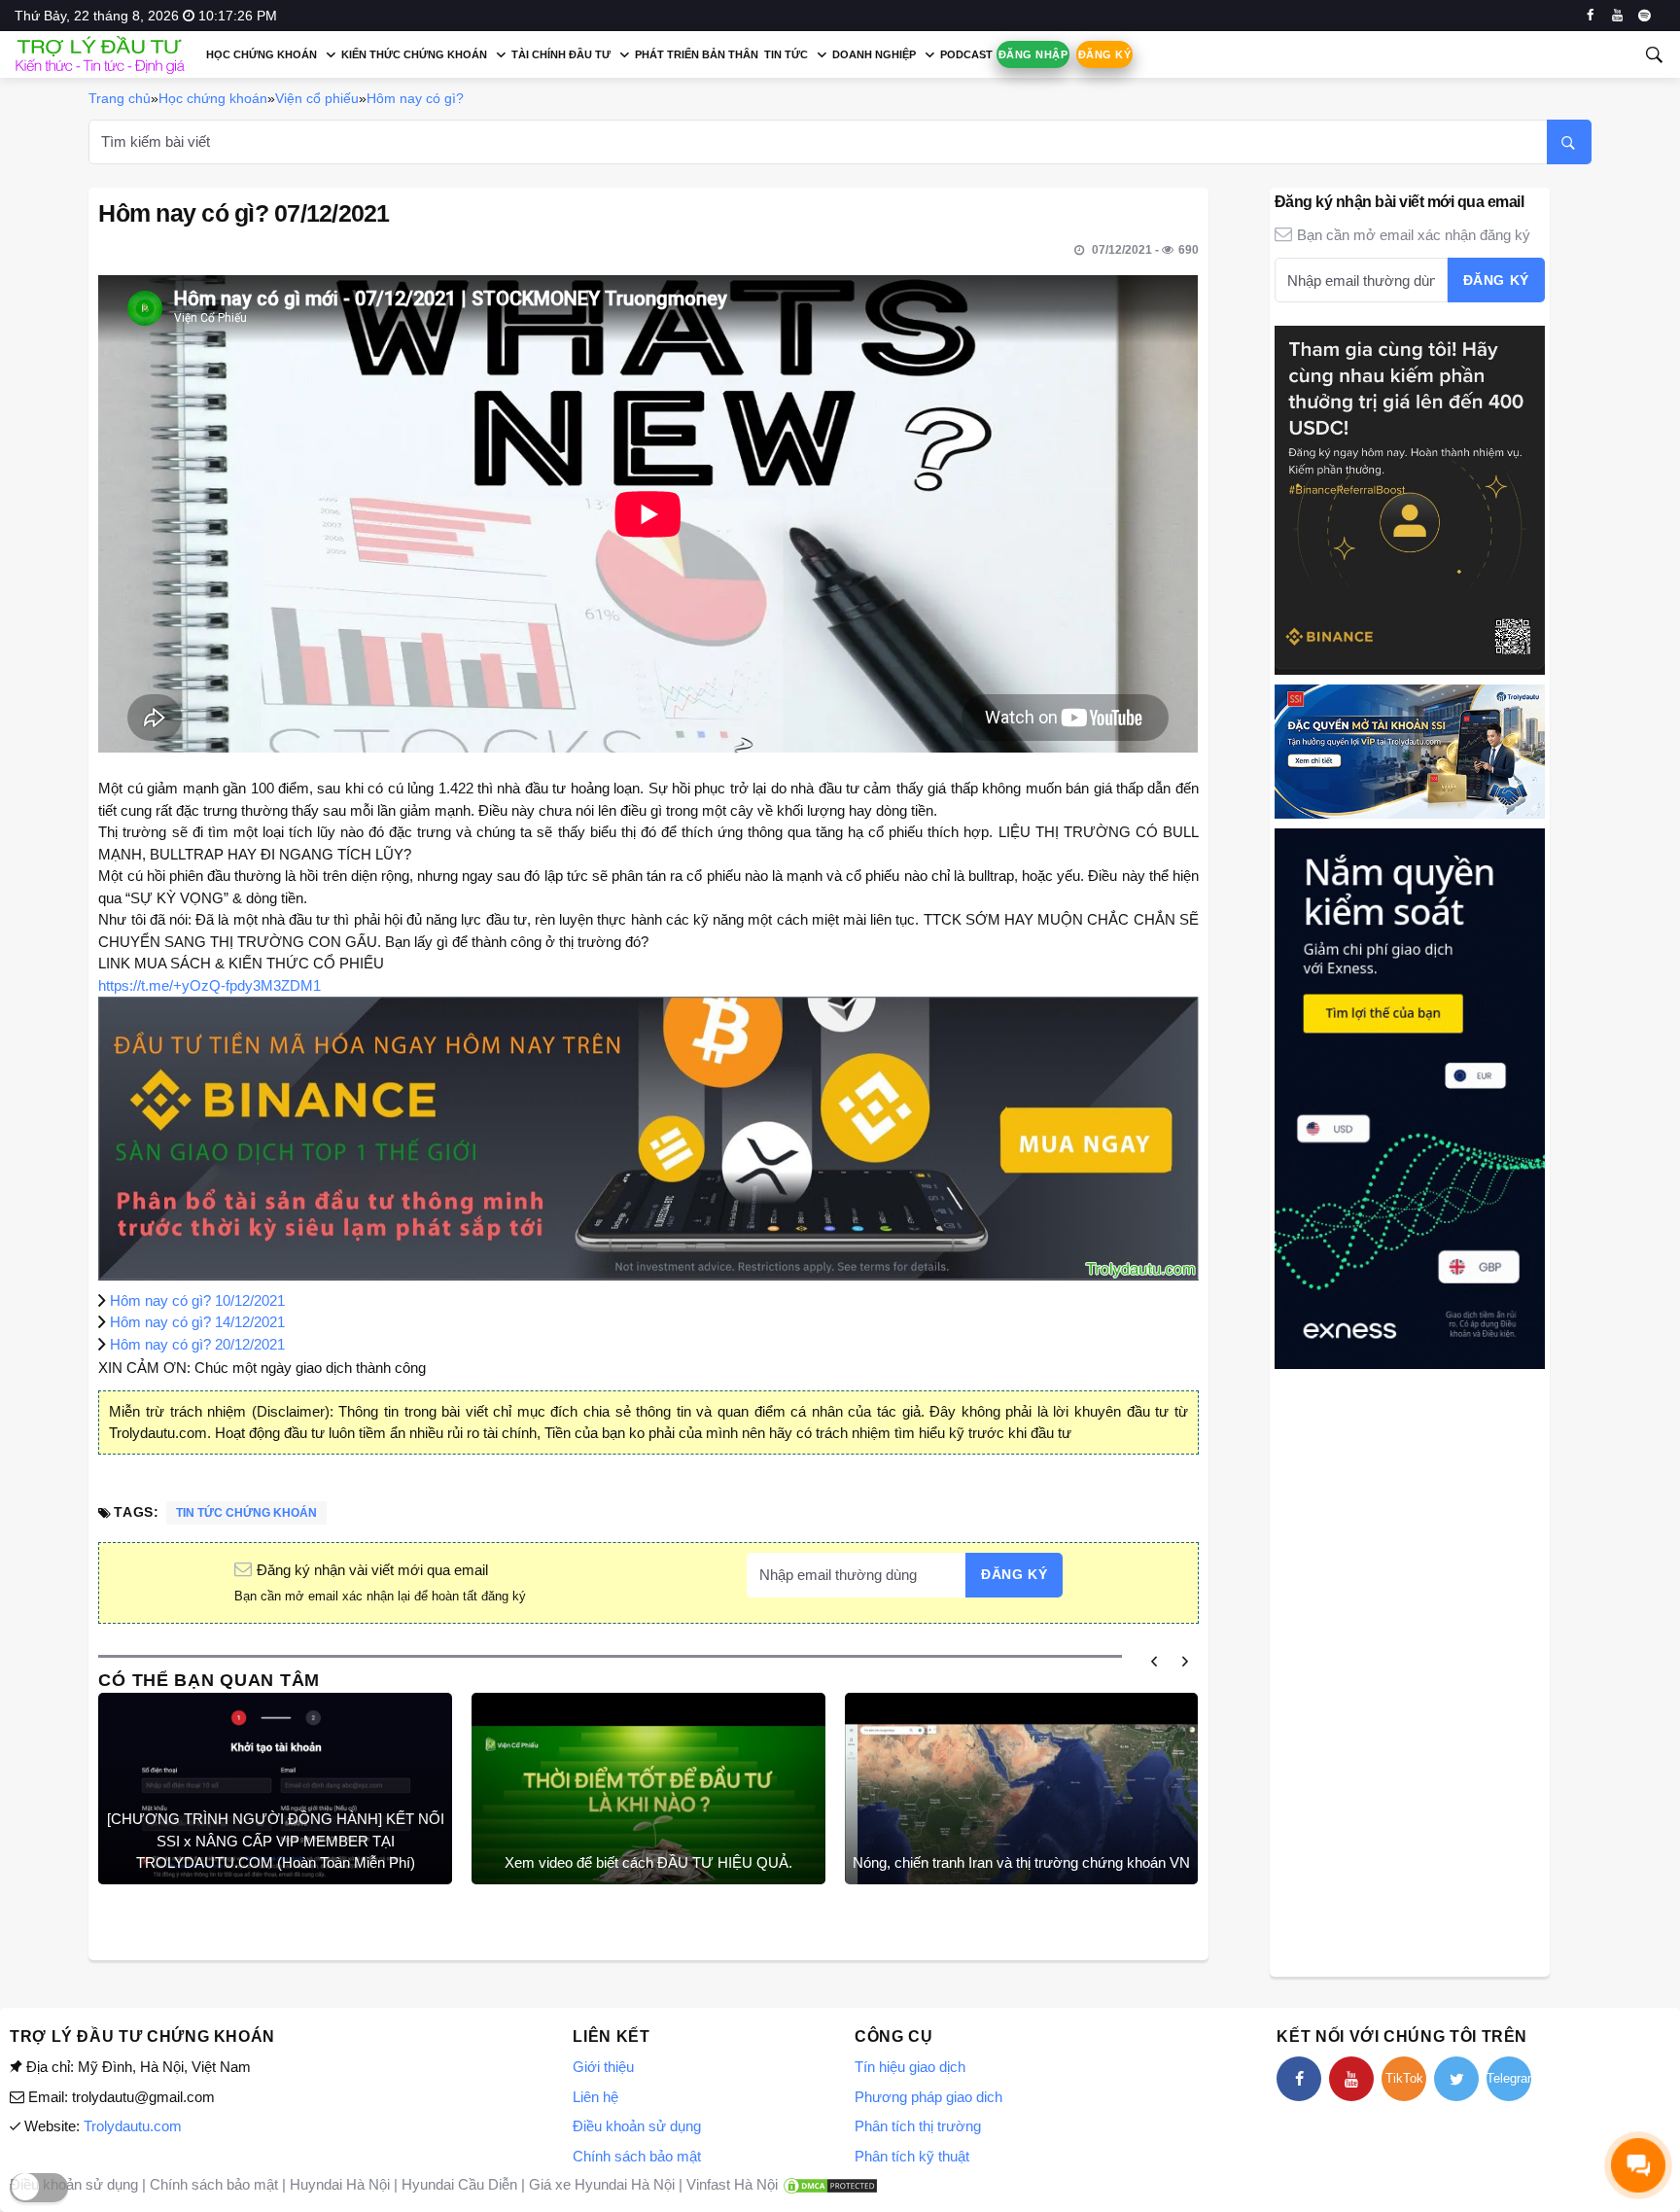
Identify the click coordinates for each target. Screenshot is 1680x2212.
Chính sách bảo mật (637, 2156)
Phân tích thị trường (918, 2126)
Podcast (966, 54)
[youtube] (1617, 16)
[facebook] (1590, 16)
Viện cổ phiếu (317, 98)
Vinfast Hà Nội (732, 2184)
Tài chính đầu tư (561, 54)
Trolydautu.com (133, 2126)
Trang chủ (120, 98)
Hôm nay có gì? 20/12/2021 (197, 1344)
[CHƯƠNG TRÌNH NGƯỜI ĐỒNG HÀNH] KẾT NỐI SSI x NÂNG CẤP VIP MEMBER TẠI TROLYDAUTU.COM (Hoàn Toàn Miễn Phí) (276, 1841)
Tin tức (786, 54)
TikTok (1404, 2078)
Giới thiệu (603, 2067)
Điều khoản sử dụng (637, 2126)
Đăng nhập (1033, 54)
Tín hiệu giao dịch (910, 2067)
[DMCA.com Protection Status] (830, 2184)
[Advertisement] (1410, 1670)
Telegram (1509, 2078)
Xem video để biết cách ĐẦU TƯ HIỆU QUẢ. (648, 1862)
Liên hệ (595, 2097)
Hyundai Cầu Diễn (459, 2184)
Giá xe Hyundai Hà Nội (602, 2184)
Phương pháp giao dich (928, 2097)
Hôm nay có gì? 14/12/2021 (197, 1322)
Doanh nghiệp (874, 54)
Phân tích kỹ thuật (912, 2156)
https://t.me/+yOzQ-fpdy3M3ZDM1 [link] (210, 985)
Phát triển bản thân (697, 54)
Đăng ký (1104, 54)
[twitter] (1456, 2079)
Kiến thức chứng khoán (414, 54)
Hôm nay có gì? (415, 98)
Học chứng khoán (262, 54)
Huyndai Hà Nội (340, 2184)
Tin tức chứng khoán (246, 1513)
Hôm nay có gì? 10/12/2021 (197, 1300)
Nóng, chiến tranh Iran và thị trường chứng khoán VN (1021, 1862)
